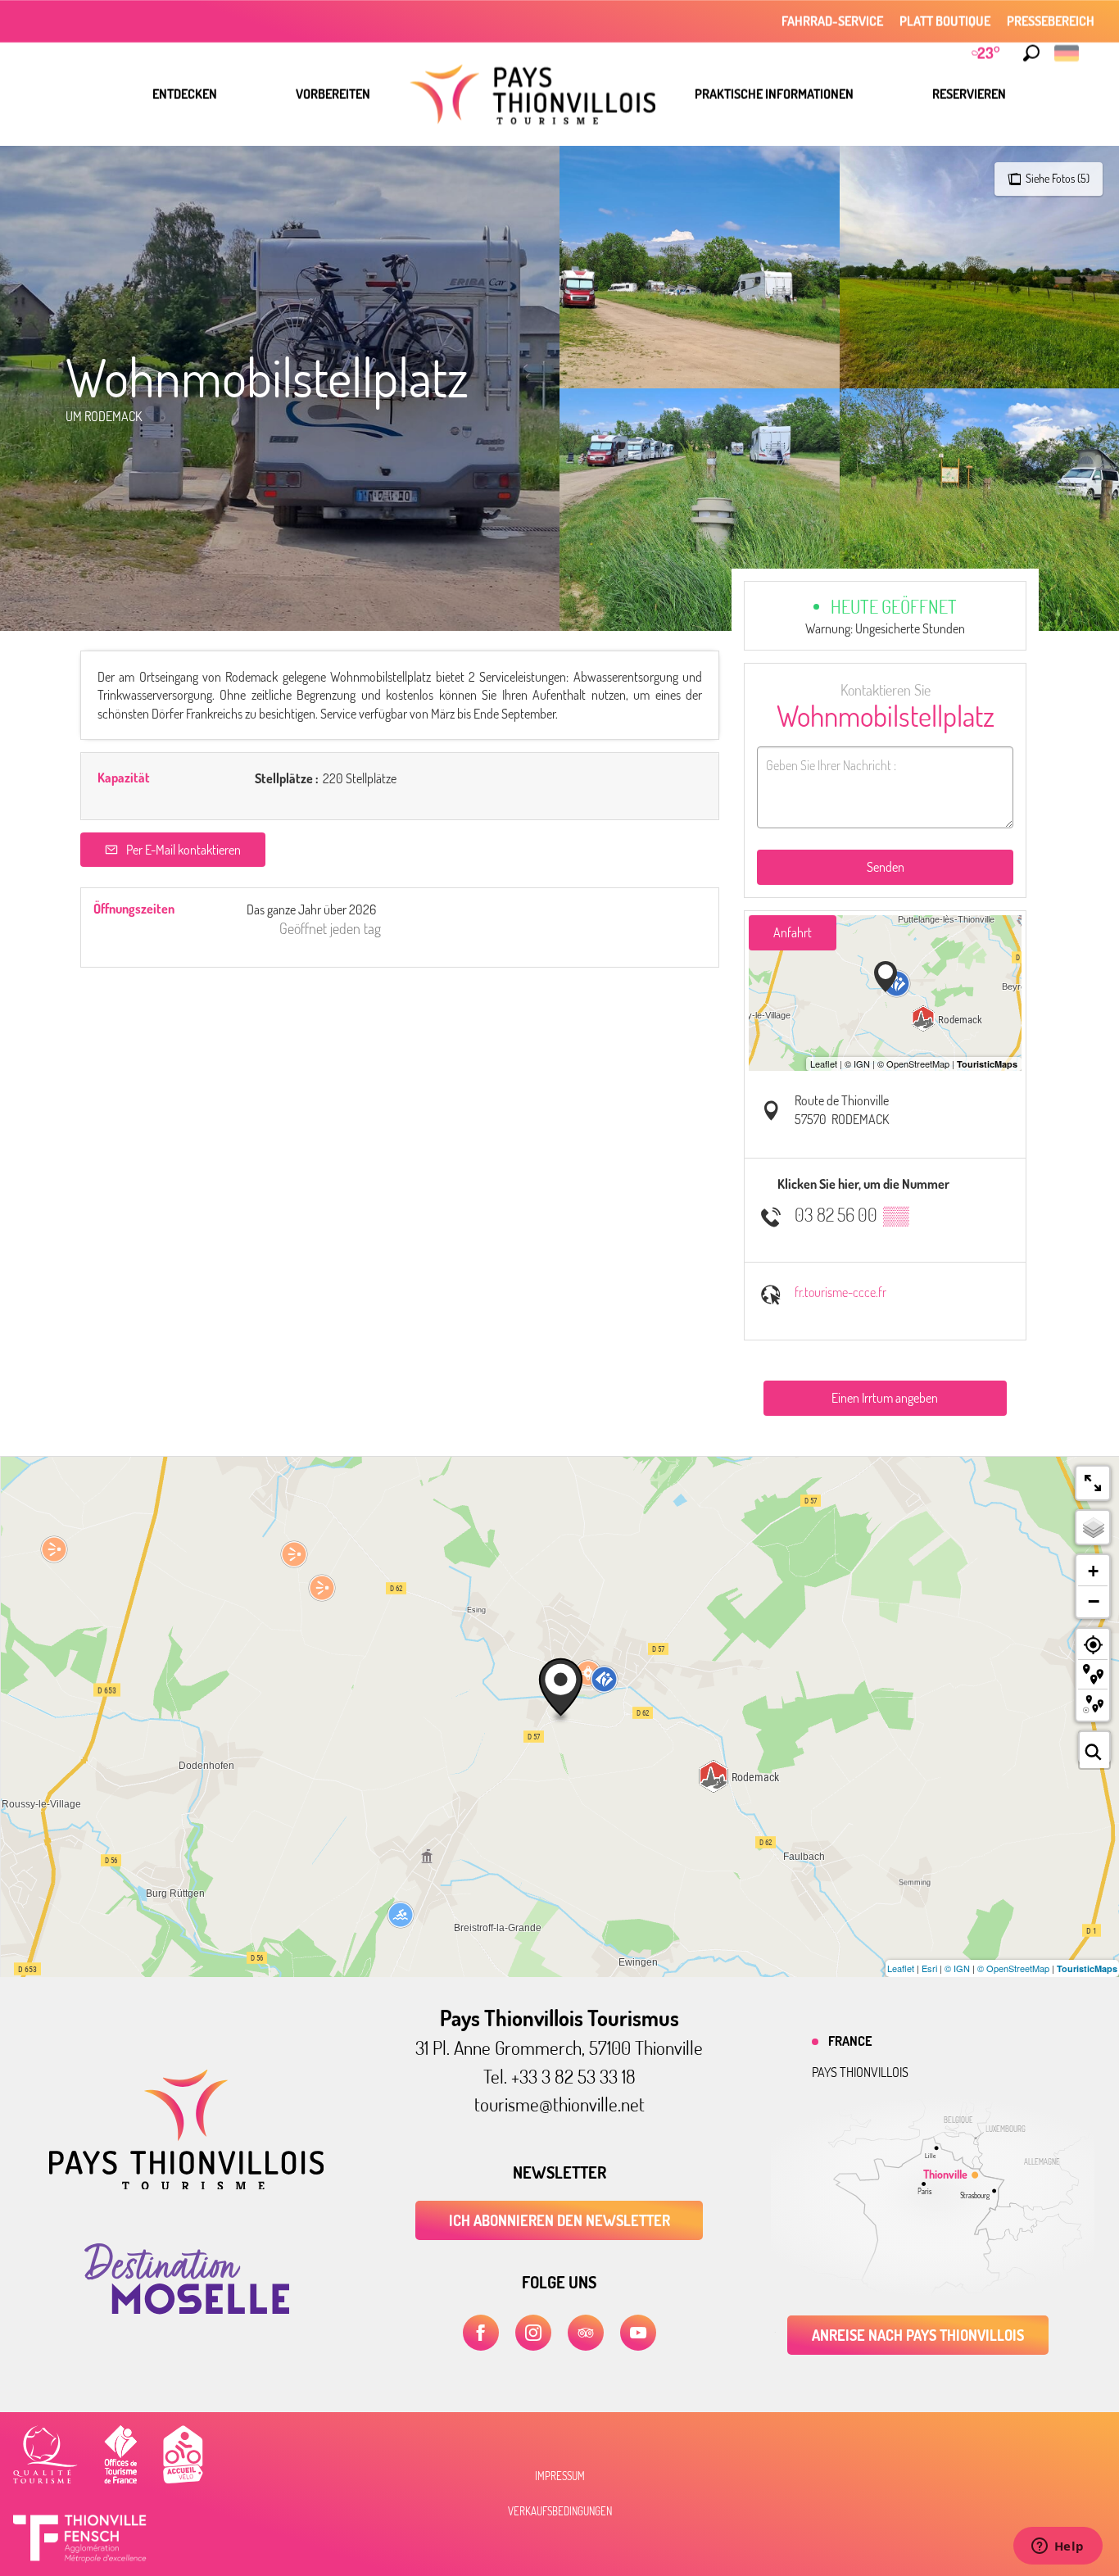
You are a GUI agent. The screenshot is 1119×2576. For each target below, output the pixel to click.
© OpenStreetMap (1013, 1968)
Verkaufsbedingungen (560, 2511)
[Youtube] (638, 2333)
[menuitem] (185, 94)
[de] (1068, 53)
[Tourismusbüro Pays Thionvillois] (186, 2184)
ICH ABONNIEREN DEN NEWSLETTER (559, 2220)
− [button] (1094, 1601)
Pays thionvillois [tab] (860, 2072)
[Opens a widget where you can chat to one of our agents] (1058, 2547)
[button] (1031, 53)
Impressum (560, 2476)
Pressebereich (1051, 21)
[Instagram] (533, 2333)
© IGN (957, 1968)
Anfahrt (793, 932)
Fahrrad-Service (832, 21)
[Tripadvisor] (586, 2333)
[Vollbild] (1093, 1483)
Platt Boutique (945, 21)
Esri (929, 1968)
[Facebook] (481, 2333)
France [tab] (850, 2041)
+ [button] (1093, 1571)
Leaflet (901, 1968)
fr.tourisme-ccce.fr (840, 1292)
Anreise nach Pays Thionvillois (918, 2335)
